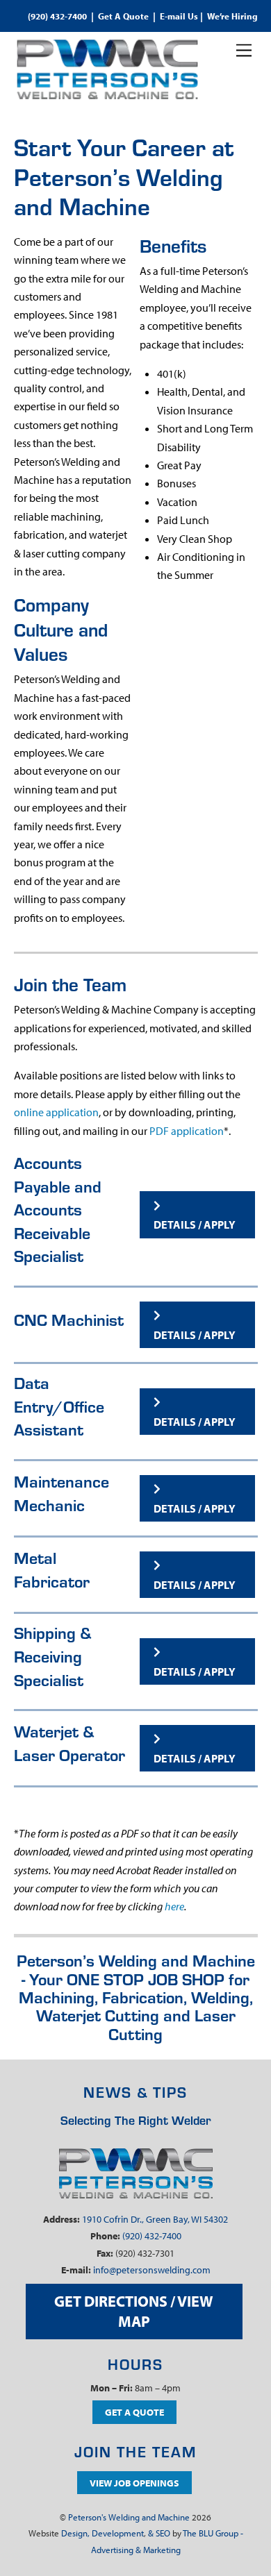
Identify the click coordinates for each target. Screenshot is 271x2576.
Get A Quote (123, 16)
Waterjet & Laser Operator (69, 1743)
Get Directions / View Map (134, 2311)
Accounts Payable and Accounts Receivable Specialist (58, 1209)
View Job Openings (134, 2483)
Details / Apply (195, 1224)
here (174, 1906)
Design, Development (102, 2533)
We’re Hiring (232, 16)
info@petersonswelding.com (152, 2270)
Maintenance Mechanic (61, 1493)
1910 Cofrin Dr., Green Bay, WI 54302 (155, 2219)
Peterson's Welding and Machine (129, 2517)
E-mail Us (179, 16)
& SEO (159, 2533)
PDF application (187, 1131)
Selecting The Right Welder (136, 2120)
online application (56, 1112)
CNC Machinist (69, 1319)
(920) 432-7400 (57, 16)
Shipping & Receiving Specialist (53, 1656)
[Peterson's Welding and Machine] (107, 94)
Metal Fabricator (52, 1569)
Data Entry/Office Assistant (59, 1406)
